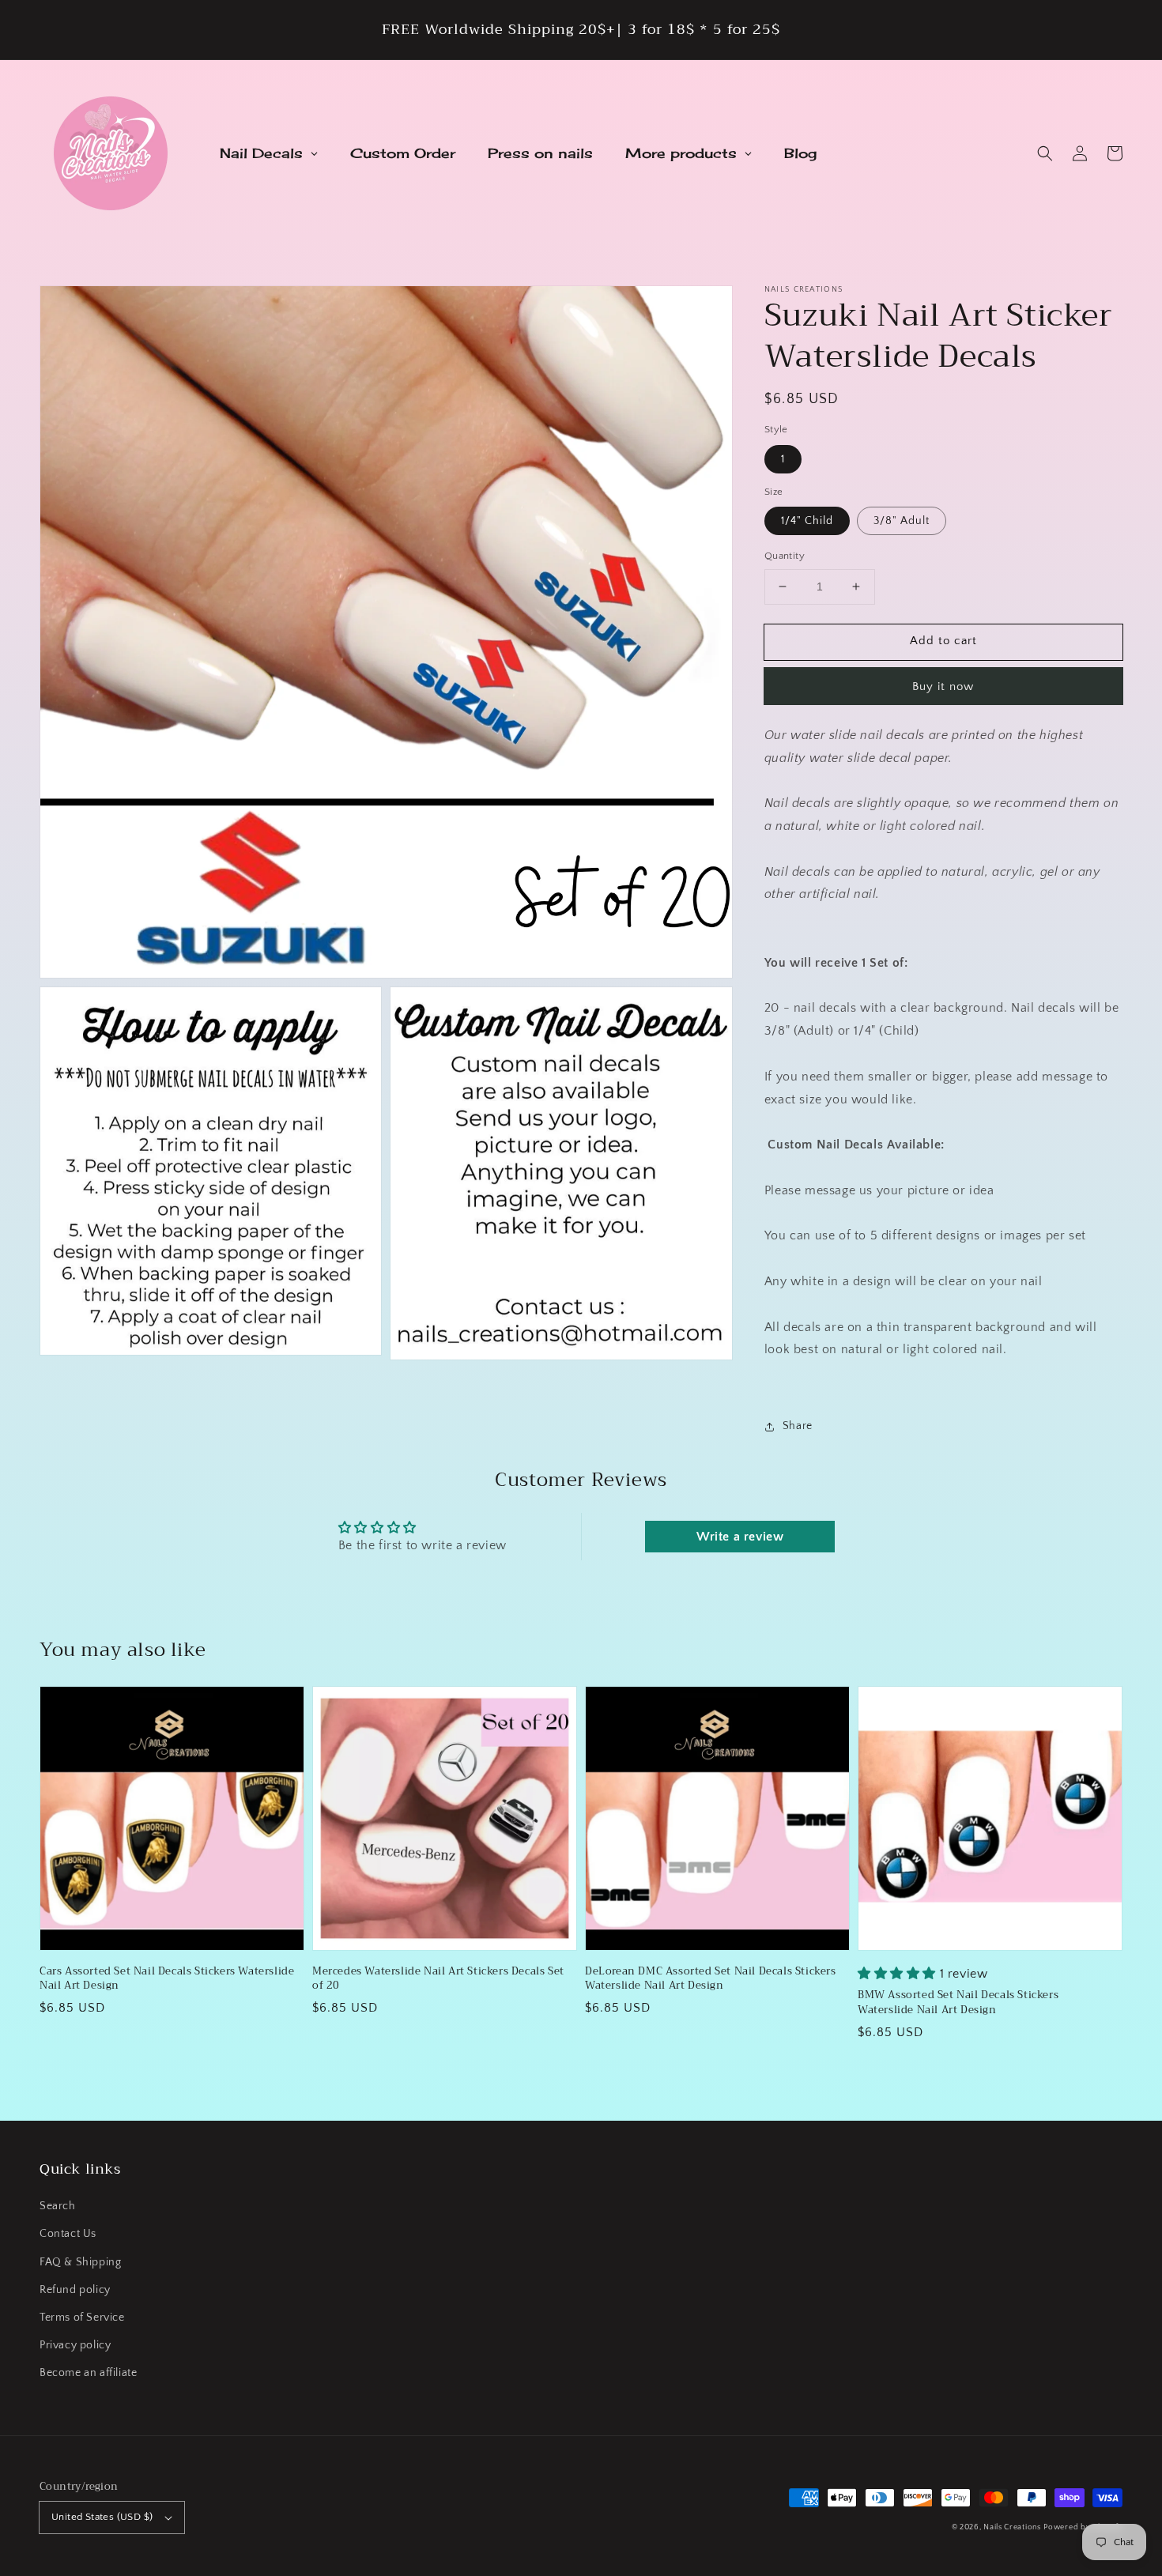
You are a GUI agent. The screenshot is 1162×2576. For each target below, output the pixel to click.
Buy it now (943, 686)
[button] (1045, 153)
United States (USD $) (102, 2517)
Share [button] (798, 1426)
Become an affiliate (88, 2373)
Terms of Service (82, 2318)
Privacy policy (75, 2345)
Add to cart (943, 641)
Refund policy (75, 2290)
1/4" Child (807, 521)
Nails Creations (1012, 2527)
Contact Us (68, 2234)
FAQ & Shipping (80, 2262)
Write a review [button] (740, 1537)
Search (58, 2206)
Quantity (785, 556)
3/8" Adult (902, 521)
